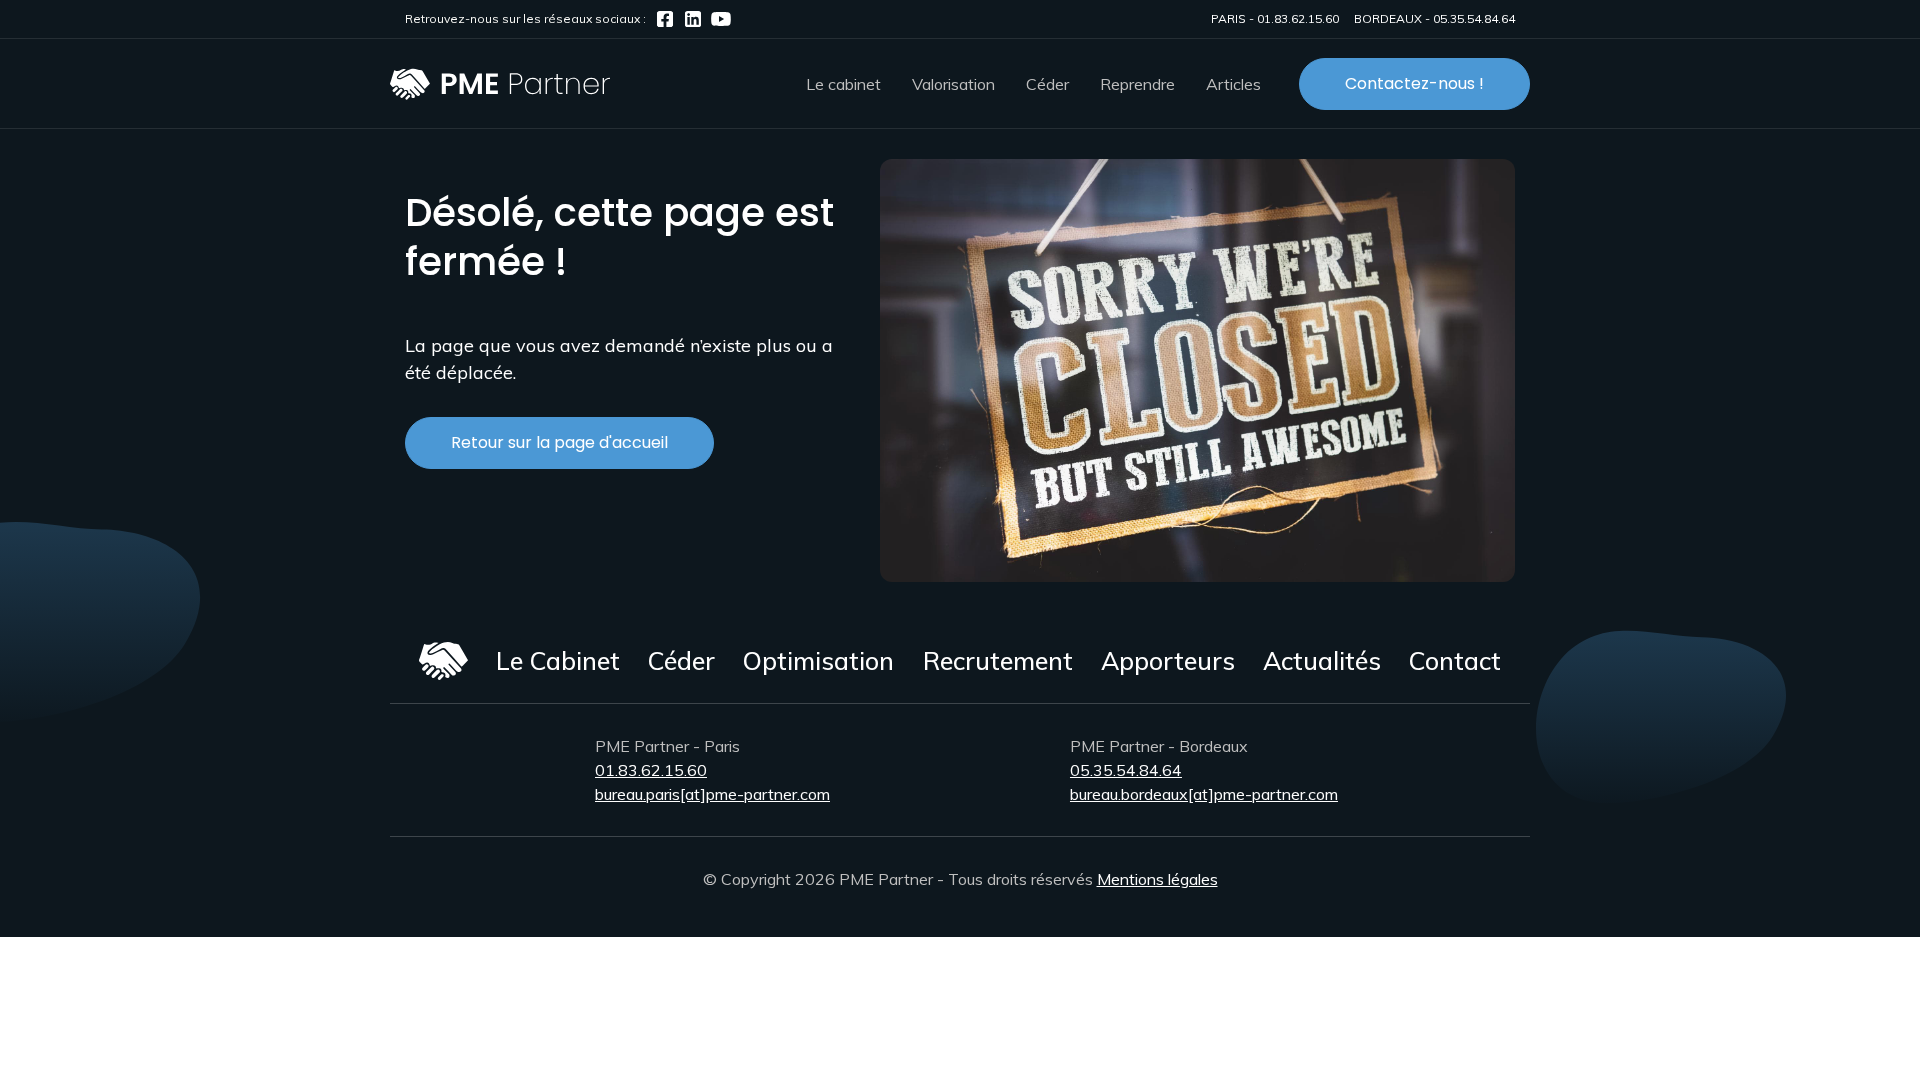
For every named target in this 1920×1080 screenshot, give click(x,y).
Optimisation (818, 660)
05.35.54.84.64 (1474, 18)
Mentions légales (1157, 879)
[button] (843, 84)
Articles (1233, 84)
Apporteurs (1168, 660)
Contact (1455, 660)
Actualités (1322, 660)
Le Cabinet (558, 660)
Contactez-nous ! (1414, 83)
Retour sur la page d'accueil (559, 442)
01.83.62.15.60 (1298, 18)
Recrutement (998, 660)
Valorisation (953, 84)
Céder (681, 660)
